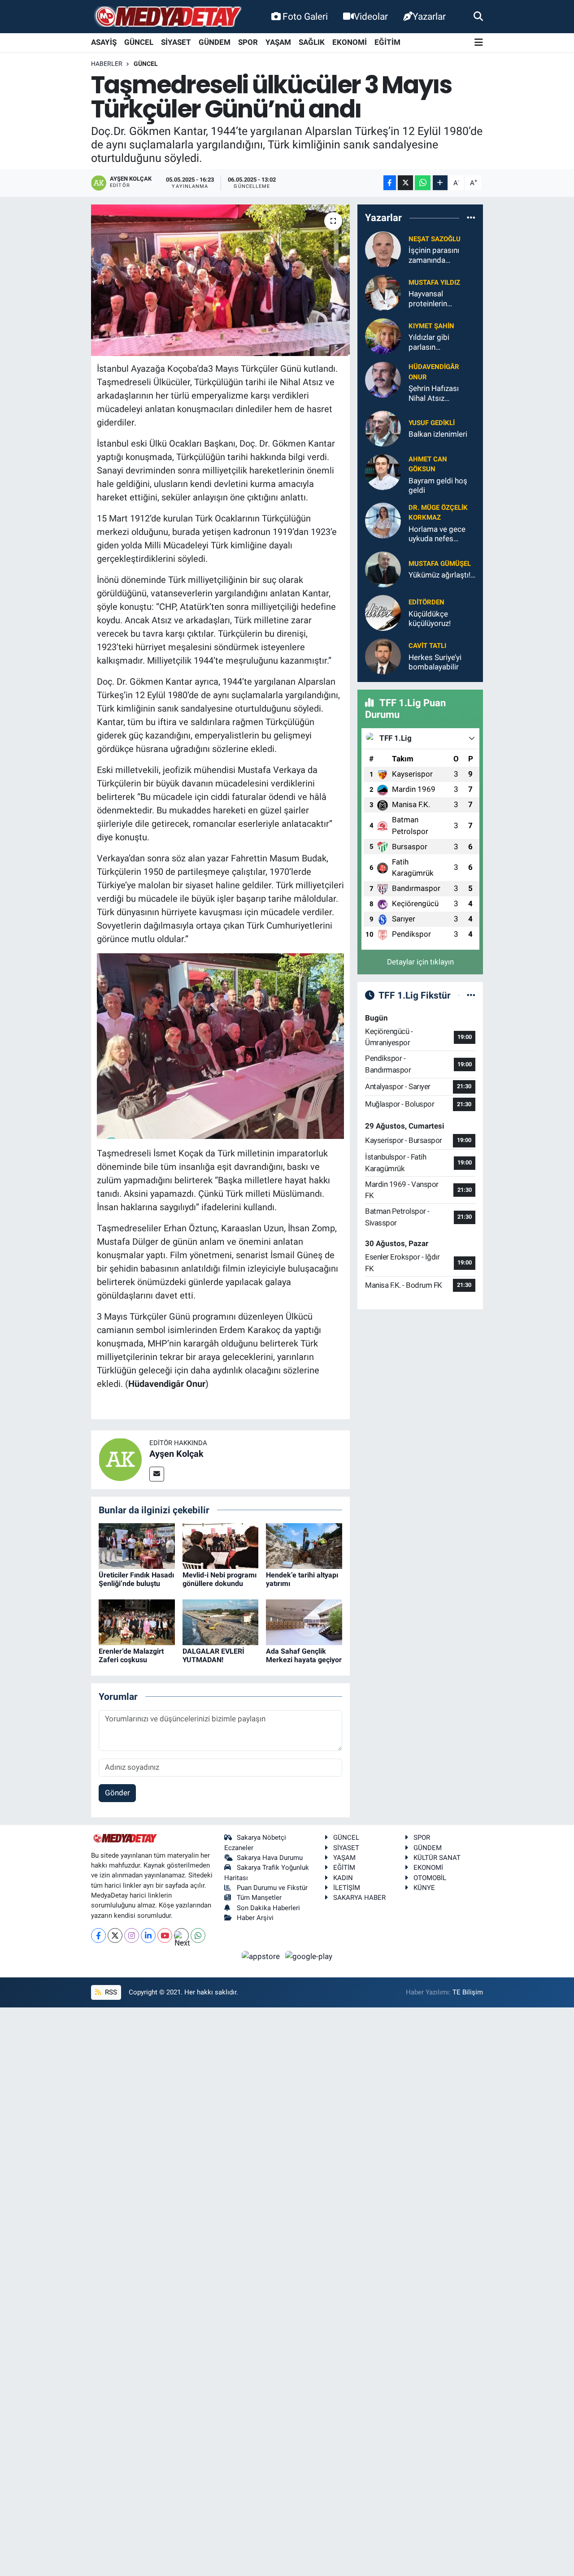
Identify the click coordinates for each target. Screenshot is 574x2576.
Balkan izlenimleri (438, 434)
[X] (115, 1935)
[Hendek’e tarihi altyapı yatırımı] (304, 1545)
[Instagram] (132, 1935)
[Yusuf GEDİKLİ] (383, 428)
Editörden (426, 602)
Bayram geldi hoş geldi (438, 485)
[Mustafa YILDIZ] (383, 292)
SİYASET (176, 42)
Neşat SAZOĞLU (435, 239)
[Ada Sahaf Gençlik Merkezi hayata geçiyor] (304, 1621)
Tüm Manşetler (259, 1898)
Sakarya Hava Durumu (270, 1858)
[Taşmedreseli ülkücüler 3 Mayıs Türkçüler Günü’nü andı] (220, 280)
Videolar (371, 16)
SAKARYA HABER (359, 1898)
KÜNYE (424, 1888)
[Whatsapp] (198, 1935)
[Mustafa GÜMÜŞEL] (383, 569)
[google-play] (309, 1956)
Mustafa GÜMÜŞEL (440, 564)
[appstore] (262, 1956)
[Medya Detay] (167, 17)
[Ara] (478, 16)
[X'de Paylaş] (405, 183)
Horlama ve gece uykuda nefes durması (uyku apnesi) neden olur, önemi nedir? (440, 534)
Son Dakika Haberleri (268, 1908)
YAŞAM (278, 42)
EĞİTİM (387, 42)
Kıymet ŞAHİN (431, 326)
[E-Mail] (157, 1474)
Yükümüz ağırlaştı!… (442, 575)
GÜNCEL (139, 42)
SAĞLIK (312, 42)
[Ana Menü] (479, 43)
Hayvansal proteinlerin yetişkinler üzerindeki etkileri (438, 299)
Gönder (117, 1793)
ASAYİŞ (104, 42)
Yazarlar (429, 16)
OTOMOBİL (430, 1878)
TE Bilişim (468, 1992)
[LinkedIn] (148, 1935)
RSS (110, 1992)
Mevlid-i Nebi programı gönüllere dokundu (220, 1579)
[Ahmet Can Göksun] (383, 471)
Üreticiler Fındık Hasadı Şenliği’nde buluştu (136, 1579)
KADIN (343, 1878)
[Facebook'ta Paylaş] (390, 183)
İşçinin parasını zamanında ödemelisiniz (434, 255)
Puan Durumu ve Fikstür (272, 1888)
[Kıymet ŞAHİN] (383, 336)
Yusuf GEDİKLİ (432, 423)
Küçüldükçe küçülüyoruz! (430, 619)
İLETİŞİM (347, 1888)
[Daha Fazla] (440, 183)
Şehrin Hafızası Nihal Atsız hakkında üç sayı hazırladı (436, 393)
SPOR (248, 42)
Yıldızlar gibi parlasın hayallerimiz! (429, 342)
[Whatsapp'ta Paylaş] (423, 183)
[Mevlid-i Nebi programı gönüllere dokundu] (221, 1545)
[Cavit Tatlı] (383, 656)
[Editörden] (383, 612)
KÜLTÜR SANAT (437, 1858)
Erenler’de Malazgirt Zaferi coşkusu (131, 1655)
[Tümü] (471, 217)
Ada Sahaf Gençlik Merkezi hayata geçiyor (304, 1655)
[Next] (181, 1935)
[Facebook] (98, 1935)
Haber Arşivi (255, 1918)
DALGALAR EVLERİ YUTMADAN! (213, 1655)
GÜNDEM (215, 42)
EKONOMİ (350, 42)
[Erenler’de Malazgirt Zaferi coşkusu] (137, 1621)
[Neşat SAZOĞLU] (383, 249)
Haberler (107, 64)
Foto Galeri (305, 16)
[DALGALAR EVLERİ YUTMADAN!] (221, 1621)
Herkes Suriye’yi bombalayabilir (435, 662)
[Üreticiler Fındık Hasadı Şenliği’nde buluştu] (137, 1545)
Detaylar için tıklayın (420, 962)
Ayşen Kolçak (176, 1454)
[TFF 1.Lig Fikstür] (471, 995)
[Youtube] (165, 1935)
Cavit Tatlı (427, 646)
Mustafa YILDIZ (434, 282)
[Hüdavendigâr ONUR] (383, 379)
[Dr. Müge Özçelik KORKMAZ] (383, 520)
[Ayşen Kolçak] (120, 1459)
